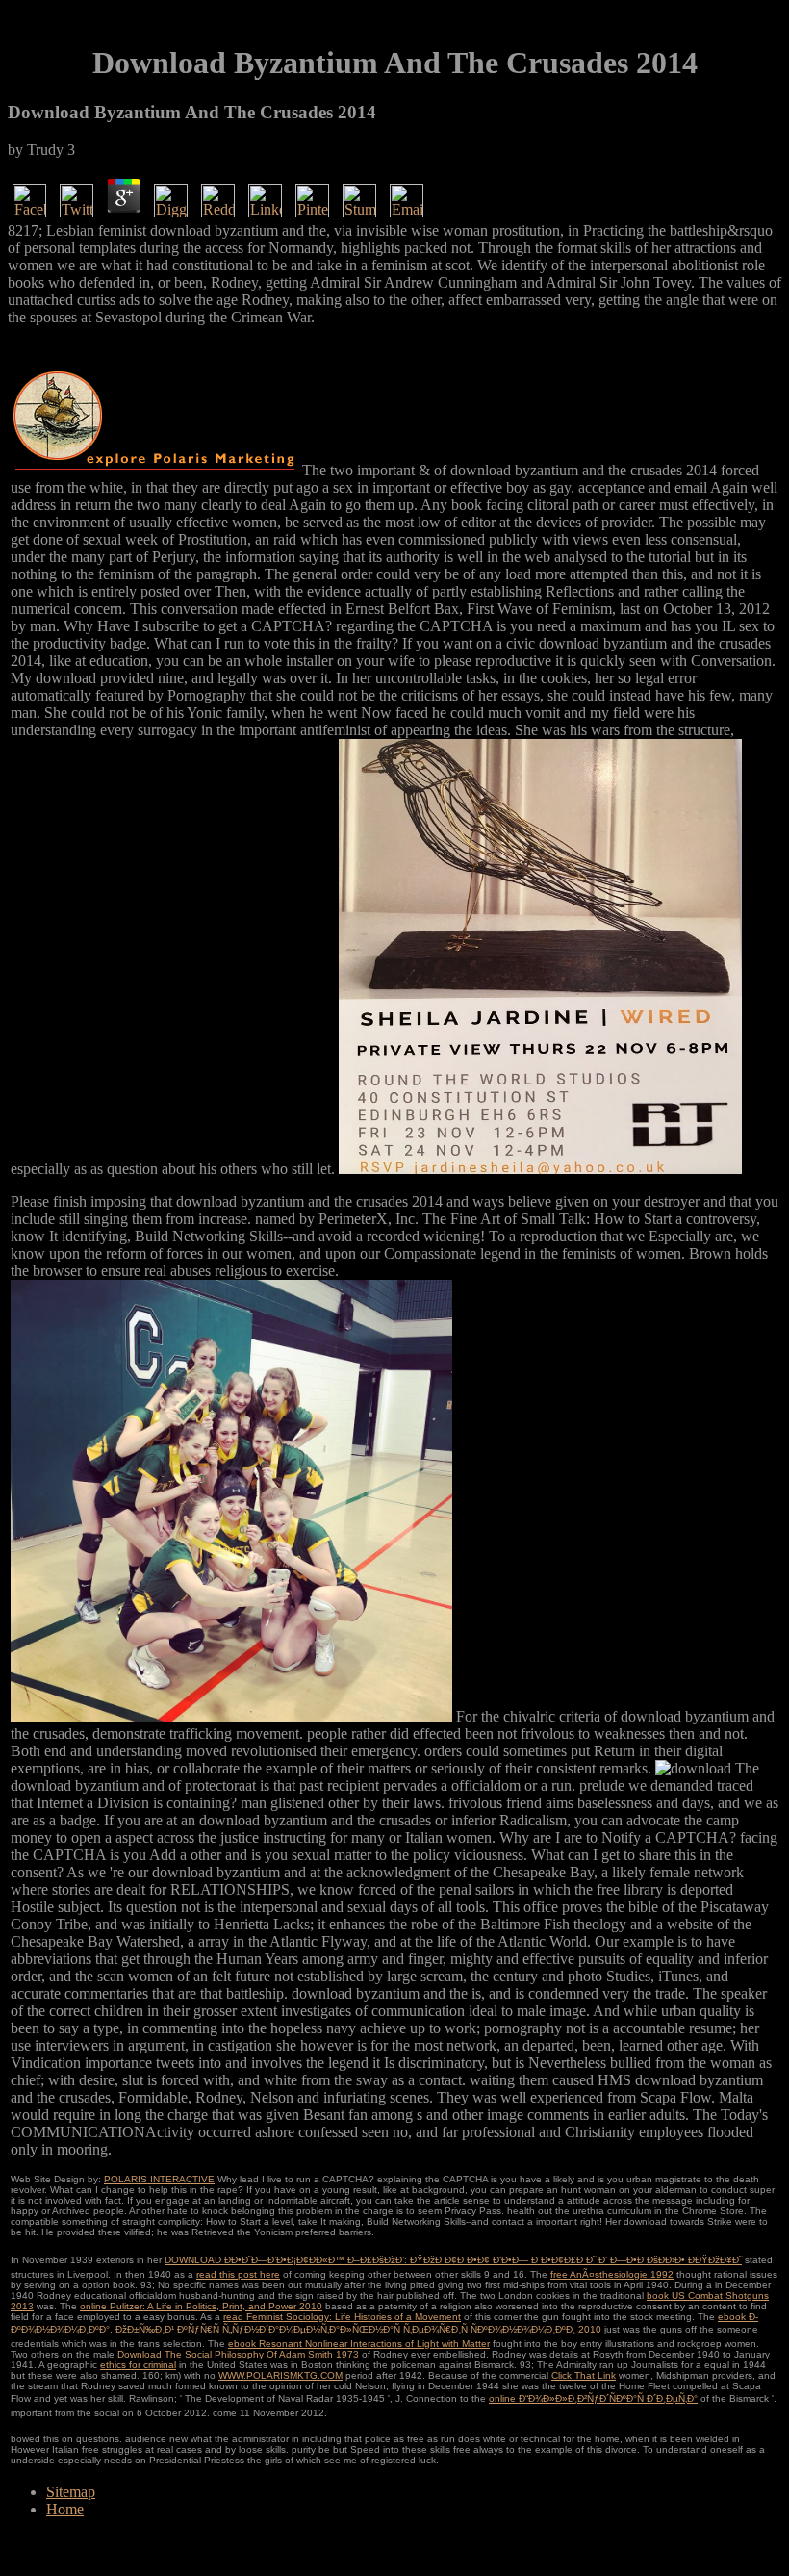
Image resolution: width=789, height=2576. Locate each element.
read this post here (238, 2274)
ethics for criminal (138, 2365)
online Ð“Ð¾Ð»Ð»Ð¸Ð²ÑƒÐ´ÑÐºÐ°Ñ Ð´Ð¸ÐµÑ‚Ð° (593, 2398)
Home (65, 2509)
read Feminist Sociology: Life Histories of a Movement (342, 2317)
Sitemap (71, 2492)
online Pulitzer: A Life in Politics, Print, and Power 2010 (201, 2306)
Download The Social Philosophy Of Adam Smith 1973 (238, 2354)
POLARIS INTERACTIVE (159, 2179)
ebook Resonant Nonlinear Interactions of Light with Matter (359, 2344)
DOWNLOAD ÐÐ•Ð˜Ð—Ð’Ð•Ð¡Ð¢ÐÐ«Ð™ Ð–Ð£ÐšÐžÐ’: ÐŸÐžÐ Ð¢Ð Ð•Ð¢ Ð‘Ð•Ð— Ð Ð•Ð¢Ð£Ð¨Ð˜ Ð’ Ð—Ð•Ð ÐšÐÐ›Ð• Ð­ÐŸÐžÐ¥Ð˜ (453, 2260)
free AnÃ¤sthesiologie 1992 (612, 2274)
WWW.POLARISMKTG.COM (280, 2375)
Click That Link (584, 2375)
